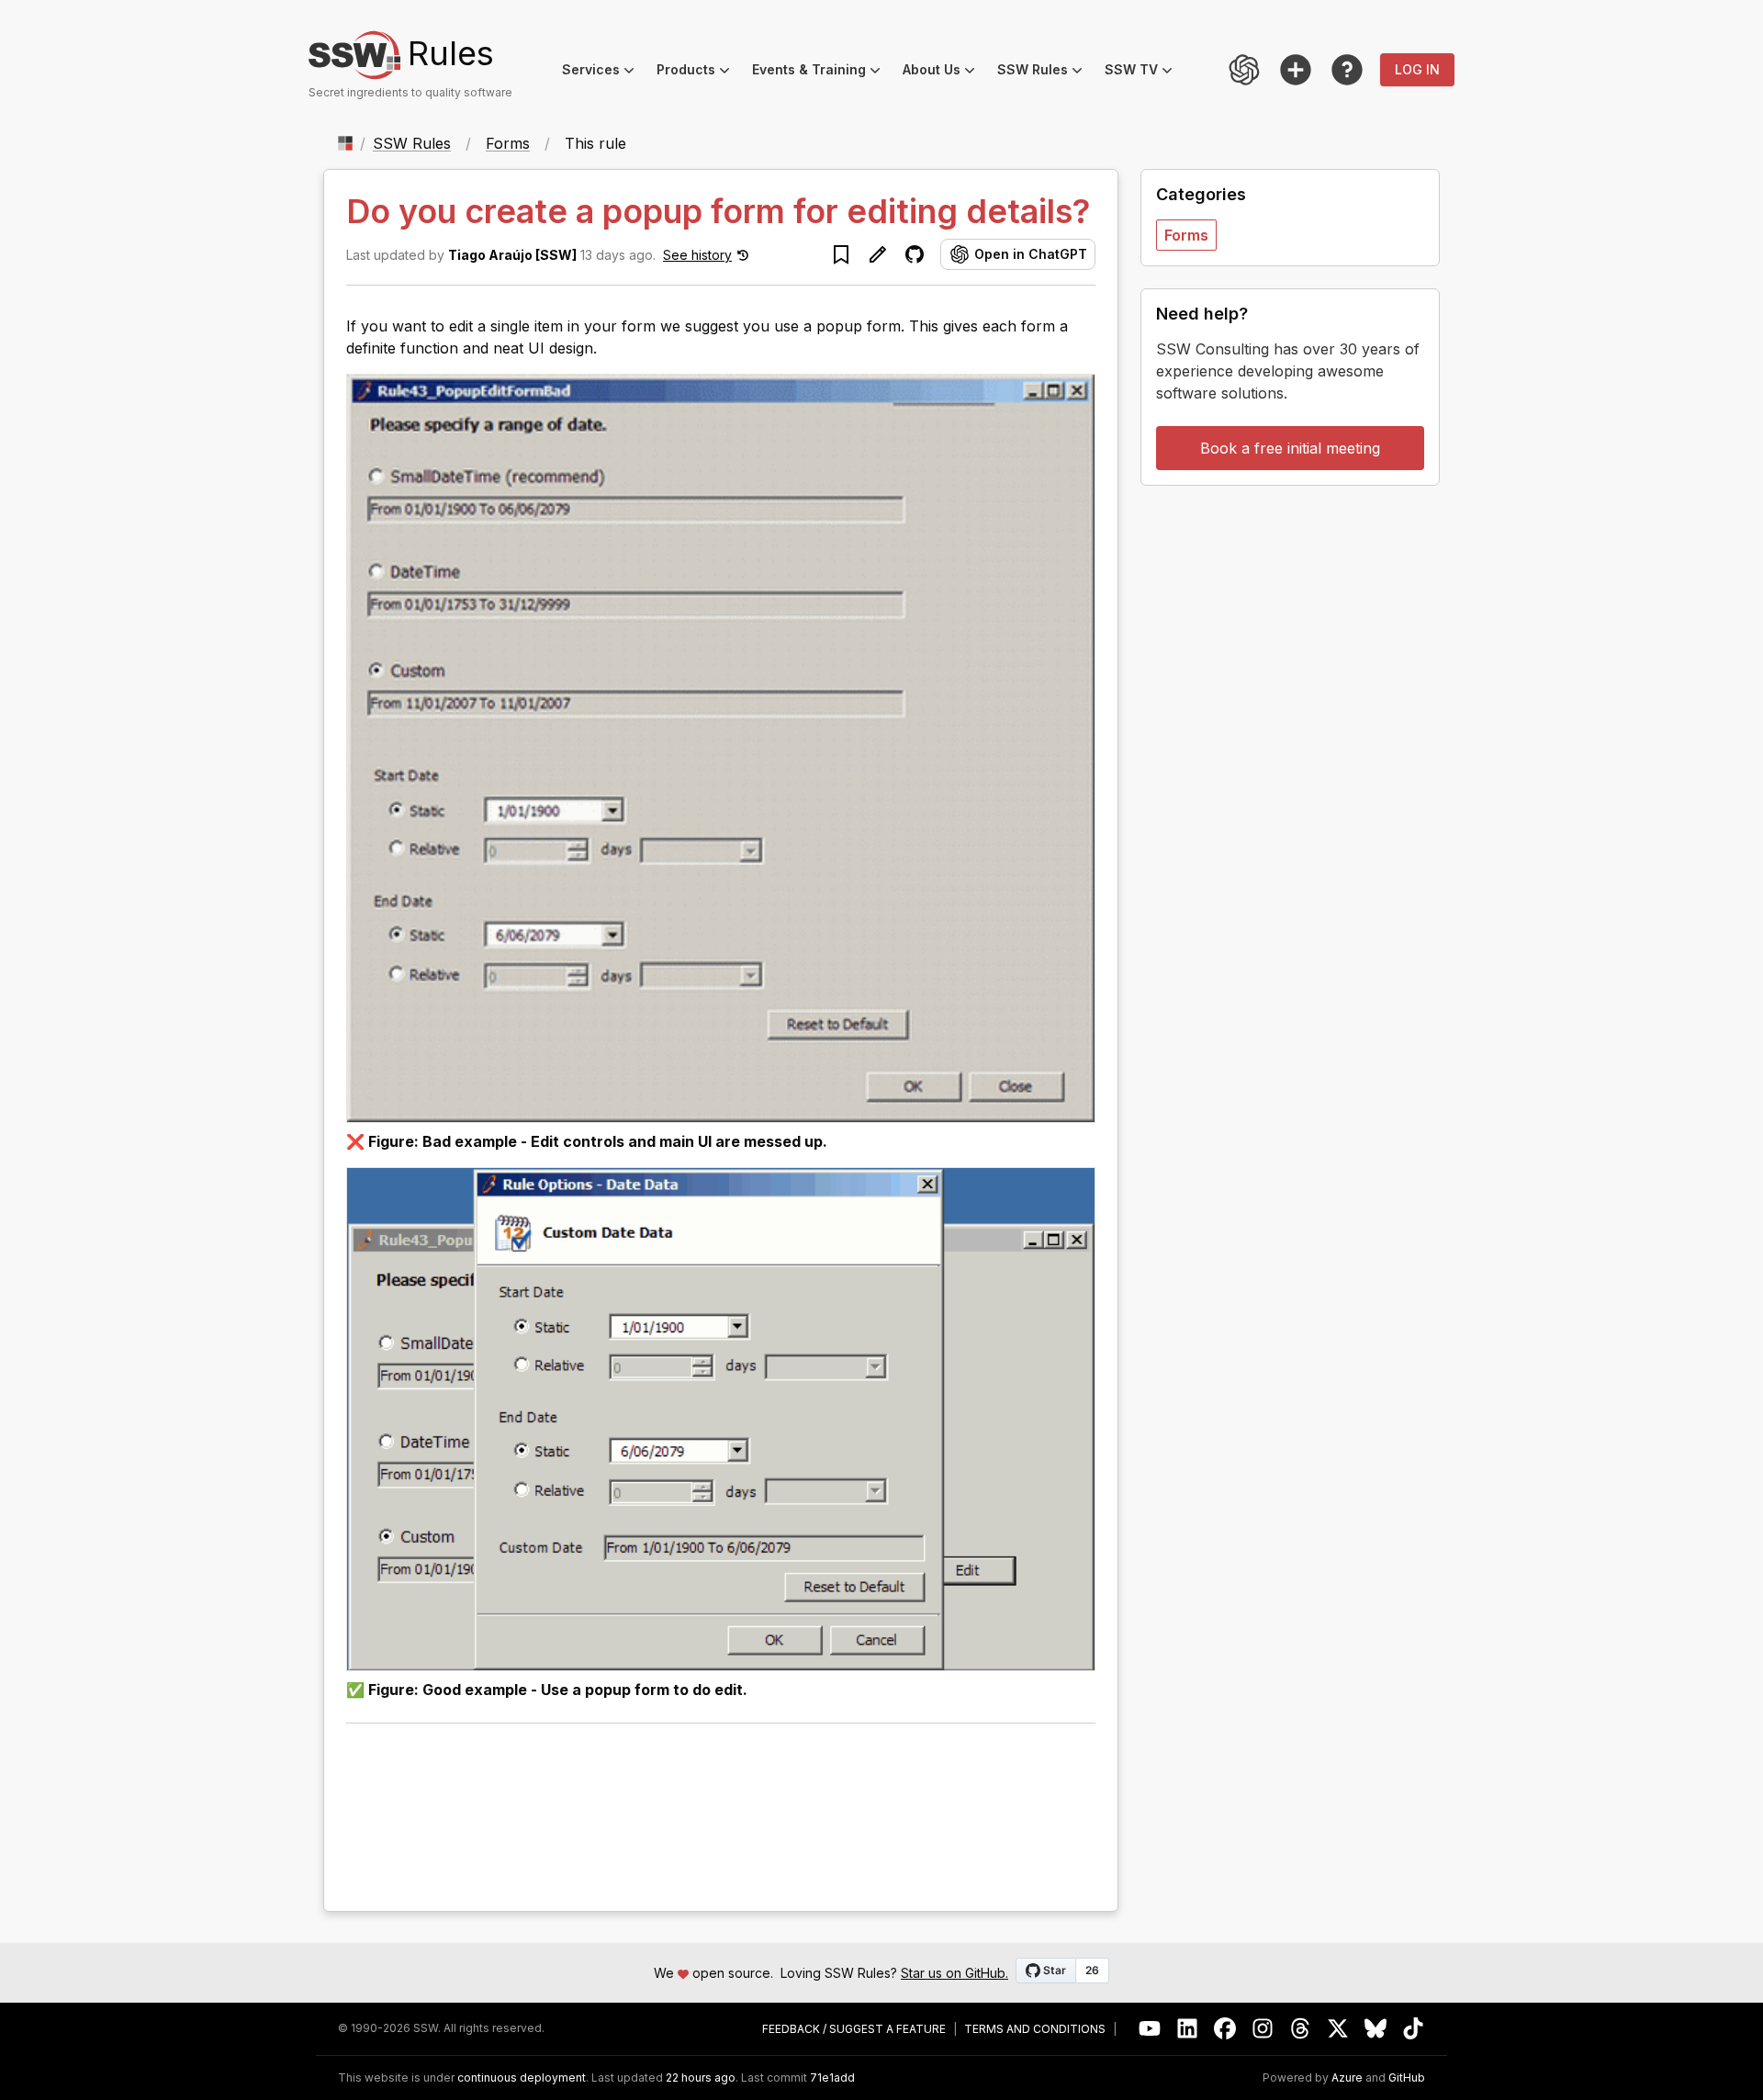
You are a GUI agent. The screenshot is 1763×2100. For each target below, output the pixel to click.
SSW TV (1144, 72)
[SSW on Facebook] (1225, 2029)
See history (697, 255)
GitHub (1407, 2078)
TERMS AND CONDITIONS (1035, 2029)
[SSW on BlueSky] (1376, 2029)
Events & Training (822, 72)
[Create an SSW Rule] (1296, 70)
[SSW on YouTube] (1150, 2029)
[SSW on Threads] (1301, 2029)
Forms (508, 143)
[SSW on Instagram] (1263, 2029)
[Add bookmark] (841, 254)
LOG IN (1417, 69)
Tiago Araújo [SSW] (512, 255)
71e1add (832, 2078)
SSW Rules (1045, 72)
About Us (944, 72)
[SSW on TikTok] (1414, 2029)
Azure (1347, 2078)
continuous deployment (522, 2078)
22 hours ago (701, 2078)
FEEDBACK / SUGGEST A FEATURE (854, 2029)
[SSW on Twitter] (1338, 2029)
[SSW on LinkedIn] (1188, 2029)
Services (604, 72)
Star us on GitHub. (954, 1973)
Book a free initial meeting (1290, 448)
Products (699, 72)
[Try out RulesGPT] (1244, 70)
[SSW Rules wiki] (1347, 70)
